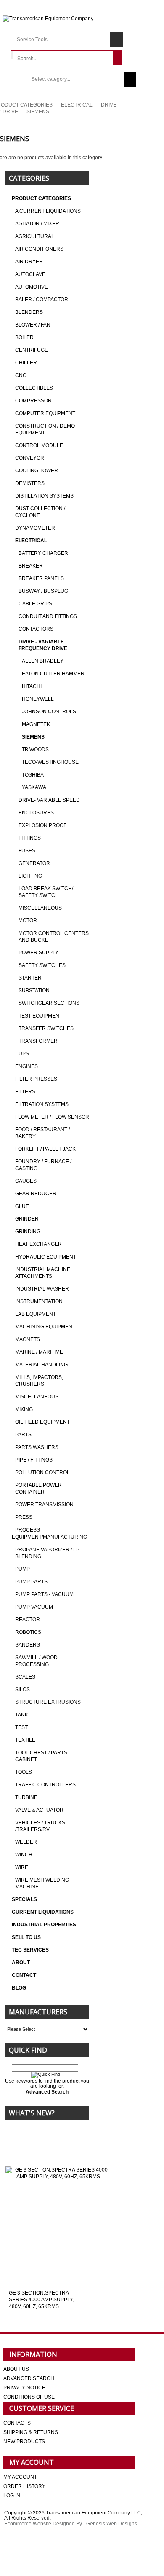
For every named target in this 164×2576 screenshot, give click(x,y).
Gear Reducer (36, 1194)
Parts (23, 1435)
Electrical (77, 105)
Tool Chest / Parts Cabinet (41, 1756)
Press (24, 1517)
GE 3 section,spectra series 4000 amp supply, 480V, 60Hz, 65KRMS (41, 2300)
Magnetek (36, 724)
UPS (24, 1054)
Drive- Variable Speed (49, 800)
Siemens (33, 737)
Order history (24, 2486)
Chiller (26, 363)
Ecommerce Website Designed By (43, 2524)
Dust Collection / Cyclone (40, 512)
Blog (19, 1988)
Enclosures (36, 813)
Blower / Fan (33, 325)
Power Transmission (44, 1505)
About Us (16, 2369)
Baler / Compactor (42, 300)
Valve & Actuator (39, 1810)
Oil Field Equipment (42, 1422)
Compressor (33, 401)
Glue (22, 1206)
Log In (12, 2496)
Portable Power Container (38, 1489)
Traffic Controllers (45, 1785)
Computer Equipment (45, 413)
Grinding (28, 1232)
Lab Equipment (36, 1314)
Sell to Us (26, 1937)
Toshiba (33, 775)
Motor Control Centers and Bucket (54, 937)
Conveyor (30, 458)
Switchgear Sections (49, 1003)
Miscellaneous (40, 908)
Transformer (38, 1041)
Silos (22, 1690)
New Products (24, 2442)
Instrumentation (39, 1301)
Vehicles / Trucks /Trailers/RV (40, 1826)
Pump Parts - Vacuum (44, 1594)
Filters (25, 1092)
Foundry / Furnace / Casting (43, 1165)
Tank (22, 1715)
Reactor (28, 1620)
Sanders (28, 1645)
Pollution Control (42, 1473)
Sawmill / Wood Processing (36, 1661)
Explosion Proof (42, 825)
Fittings (30, 838)
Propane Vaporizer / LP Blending (47, 1553)
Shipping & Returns (31, 2432)
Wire (22, 1867)
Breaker (31, 566)
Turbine (26, 1797)
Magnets (28, 1339)
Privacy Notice (24, 2388)
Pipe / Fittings (34, 1460)
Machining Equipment (45, 1327)
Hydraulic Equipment (46, 1257)
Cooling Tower (37, 471)
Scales (25, 1677)
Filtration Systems (42, 1104)
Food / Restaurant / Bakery (42, 1133)
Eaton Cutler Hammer (53, 674)
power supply (38, 953)
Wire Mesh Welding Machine (42, 1883)
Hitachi (32, 686)
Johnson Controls (49, 712)
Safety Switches (42, 965)
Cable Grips (35, 604)
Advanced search (29, 2378)
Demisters (30, 483)
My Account (20, 2477)
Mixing (24, 1409)
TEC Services (31, 1950)
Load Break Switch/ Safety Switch (46, 892)
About (21, 1963)
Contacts (17, 2423)
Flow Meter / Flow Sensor (52, 1117)
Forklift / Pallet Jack (45, 1149)
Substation (34, 991)
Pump (22, 1569)
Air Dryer (29, 262)
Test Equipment (40, 1016)
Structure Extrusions (48, 1702)
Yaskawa (34, 787)
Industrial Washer (42, 1289)
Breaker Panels (41, 578)
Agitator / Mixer (37, 224)
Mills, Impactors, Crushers (39, 1381)
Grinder (27, 1219)
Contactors (36, 629)
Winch (24, 1855)
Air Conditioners (39, 249)
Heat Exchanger (38, 1244)
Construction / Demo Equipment (45, 429)
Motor (28, 921)
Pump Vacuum (34, 1607)
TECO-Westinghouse (50, 762)
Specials (24, 1899)
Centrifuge (32, 350)
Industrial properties (44, 1925)
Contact (24, 1975)
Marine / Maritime (39, 1352)
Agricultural (35, 236)
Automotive (32, 287)
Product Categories (41, 198)
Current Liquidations (43, 1912)
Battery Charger (43, 553)
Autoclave (30, 274)
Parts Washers (37, 1447)
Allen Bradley (43, 661)
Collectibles (34, 388)
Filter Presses (36, 1079)
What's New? (32, 2113)
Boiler (24, 337)
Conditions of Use (29, 2397)
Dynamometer (35, 528)
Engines (26, 1066)
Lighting (30, 876)
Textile (25, 1740)
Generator (34, 863)
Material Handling (41, 1365)
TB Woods (35, 750)
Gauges (26, 1181)
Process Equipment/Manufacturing (49, 1533)
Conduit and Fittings (48, 616)
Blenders (29, 312)
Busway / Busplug (43, 591)
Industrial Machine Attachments (43, 1273)
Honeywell (38, 699)
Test (21, 1727)
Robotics (28, 1632)
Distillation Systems (44, 496)
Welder (26, 1842)
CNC (21, 375)
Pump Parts (31, 1582)
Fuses (27, 851)
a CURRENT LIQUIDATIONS (48, 211)
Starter (30, 978)
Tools (24, 1772)
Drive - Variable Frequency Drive (43, 645)
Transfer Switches (46, 1028)
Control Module (39, 445)
